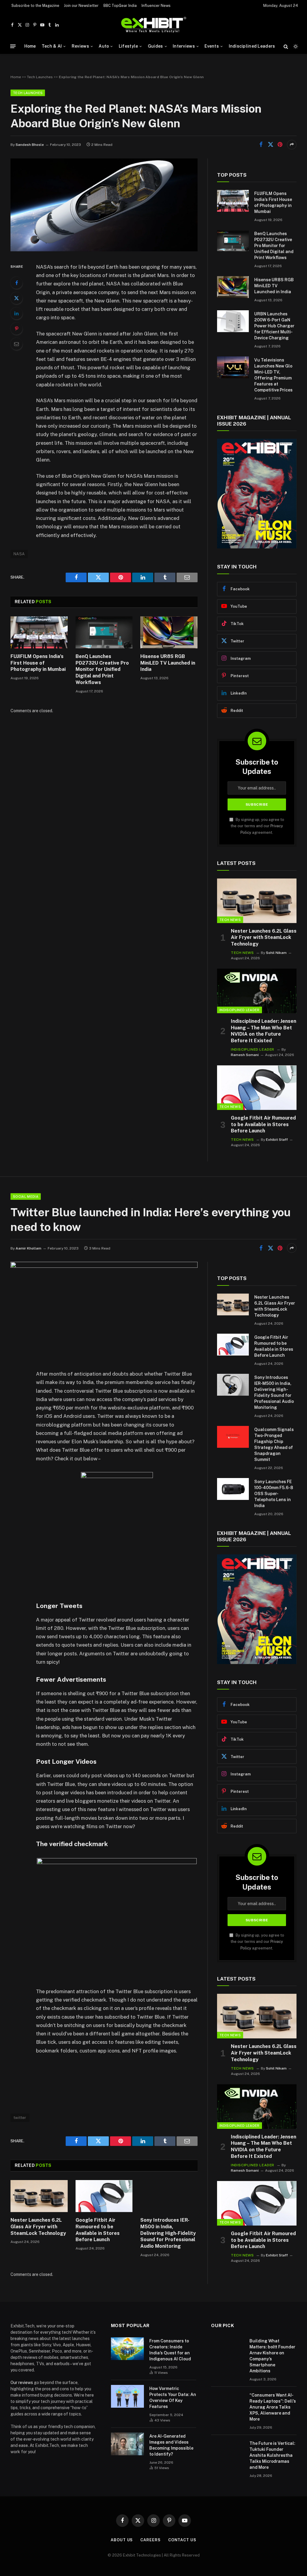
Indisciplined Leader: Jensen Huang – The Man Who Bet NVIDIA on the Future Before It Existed (264, 1031)
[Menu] (13, 46)
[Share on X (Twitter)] (270, 145)
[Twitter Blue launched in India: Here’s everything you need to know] (104, 1266)
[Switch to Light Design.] (295, 46)
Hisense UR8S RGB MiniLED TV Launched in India (168, 663)
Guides (155, 46)
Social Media (26, 1197)
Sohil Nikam (276, 953)
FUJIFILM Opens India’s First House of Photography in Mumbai (38, 663)
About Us (122, 2540)
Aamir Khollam (28, 1248)
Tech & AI (52, 46)
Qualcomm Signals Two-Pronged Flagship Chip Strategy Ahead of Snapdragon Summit (274, 1444)
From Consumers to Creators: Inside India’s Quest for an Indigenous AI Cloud (170, 2350)
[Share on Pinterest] (280, 145)
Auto (104, 46)
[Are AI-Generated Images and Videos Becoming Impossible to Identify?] (127, 2444)
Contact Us (182, 2540)
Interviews (184, 46)
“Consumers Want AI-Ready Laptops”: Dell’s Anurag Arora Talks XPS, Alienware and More (273, 2407)
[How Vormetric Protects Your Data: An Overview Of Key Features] (127, 2396)
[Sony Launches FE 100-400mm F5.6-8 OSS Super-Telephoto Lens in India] (233, 1489)
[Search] (286, 46)
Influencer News (156, 6)
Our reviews (22, 2383)
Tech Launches (40, 77)
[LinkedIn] (16, 313)
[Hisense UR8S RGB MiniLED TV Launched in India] (169, 632)
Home (30, 46)
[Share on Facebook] (261, 145)
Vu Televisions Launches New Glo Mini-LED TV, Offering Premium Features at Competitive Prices (273, 375)
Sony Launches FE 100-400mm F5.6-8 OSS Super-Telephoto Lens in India (274, 1494)
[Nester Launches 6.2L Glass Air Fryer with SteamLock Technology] (257, 901)
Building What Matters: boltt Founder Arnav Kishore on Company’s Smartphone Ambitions (272, 2356)
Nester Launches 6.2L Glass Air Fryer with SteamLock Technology (264, 938)
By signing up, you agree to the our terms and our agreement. (257, 826)
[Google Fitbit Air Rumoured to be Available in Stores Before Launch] (257, 1088)
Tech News (230, 920)
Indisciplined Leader (240, 1010)
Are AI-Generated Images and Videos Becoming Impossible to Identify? (171, 2445)
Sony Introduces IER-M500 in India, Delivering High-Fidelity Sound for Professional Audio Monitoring (168, 2233)
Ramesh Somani (245, 1055)
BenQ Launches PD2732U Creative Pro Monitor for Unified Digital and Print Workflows (102, 669)
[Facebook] (16, 283)
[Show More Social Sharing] (292, 145)
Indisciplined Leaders (252, 46)
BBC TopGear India (120, 6)
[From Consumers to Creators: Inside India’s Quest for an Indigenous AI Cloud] (127, 2349)
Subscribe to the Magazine (35, 6)
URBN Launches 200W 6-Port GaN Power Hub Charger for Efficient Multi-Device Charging (274, 326)
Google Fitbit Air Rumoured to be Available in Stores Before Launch (263, 1124)
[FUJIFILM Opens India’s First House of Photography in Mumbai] (39, 632)
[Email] (16, 344)
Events (212, 46)
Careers (150, 2540)
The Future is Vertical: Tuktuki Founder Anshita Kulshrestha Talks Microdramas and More (272, 2455)
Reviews (80, 46)
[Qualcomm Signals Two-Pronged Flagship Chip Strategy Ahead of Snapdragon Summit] (233, 1437)
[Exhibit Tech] (154, 25)
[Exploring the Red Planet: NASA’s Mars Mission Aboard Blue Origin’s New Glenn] (104, 250)
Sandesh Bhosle (30, 145)
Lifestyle (128, 46)
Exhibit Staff (277, 1140)
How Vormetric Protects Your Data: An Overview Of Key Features (173, 2397)
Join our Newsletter (81, 6)
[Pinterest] (16, 329)
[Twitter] (16, 298)
